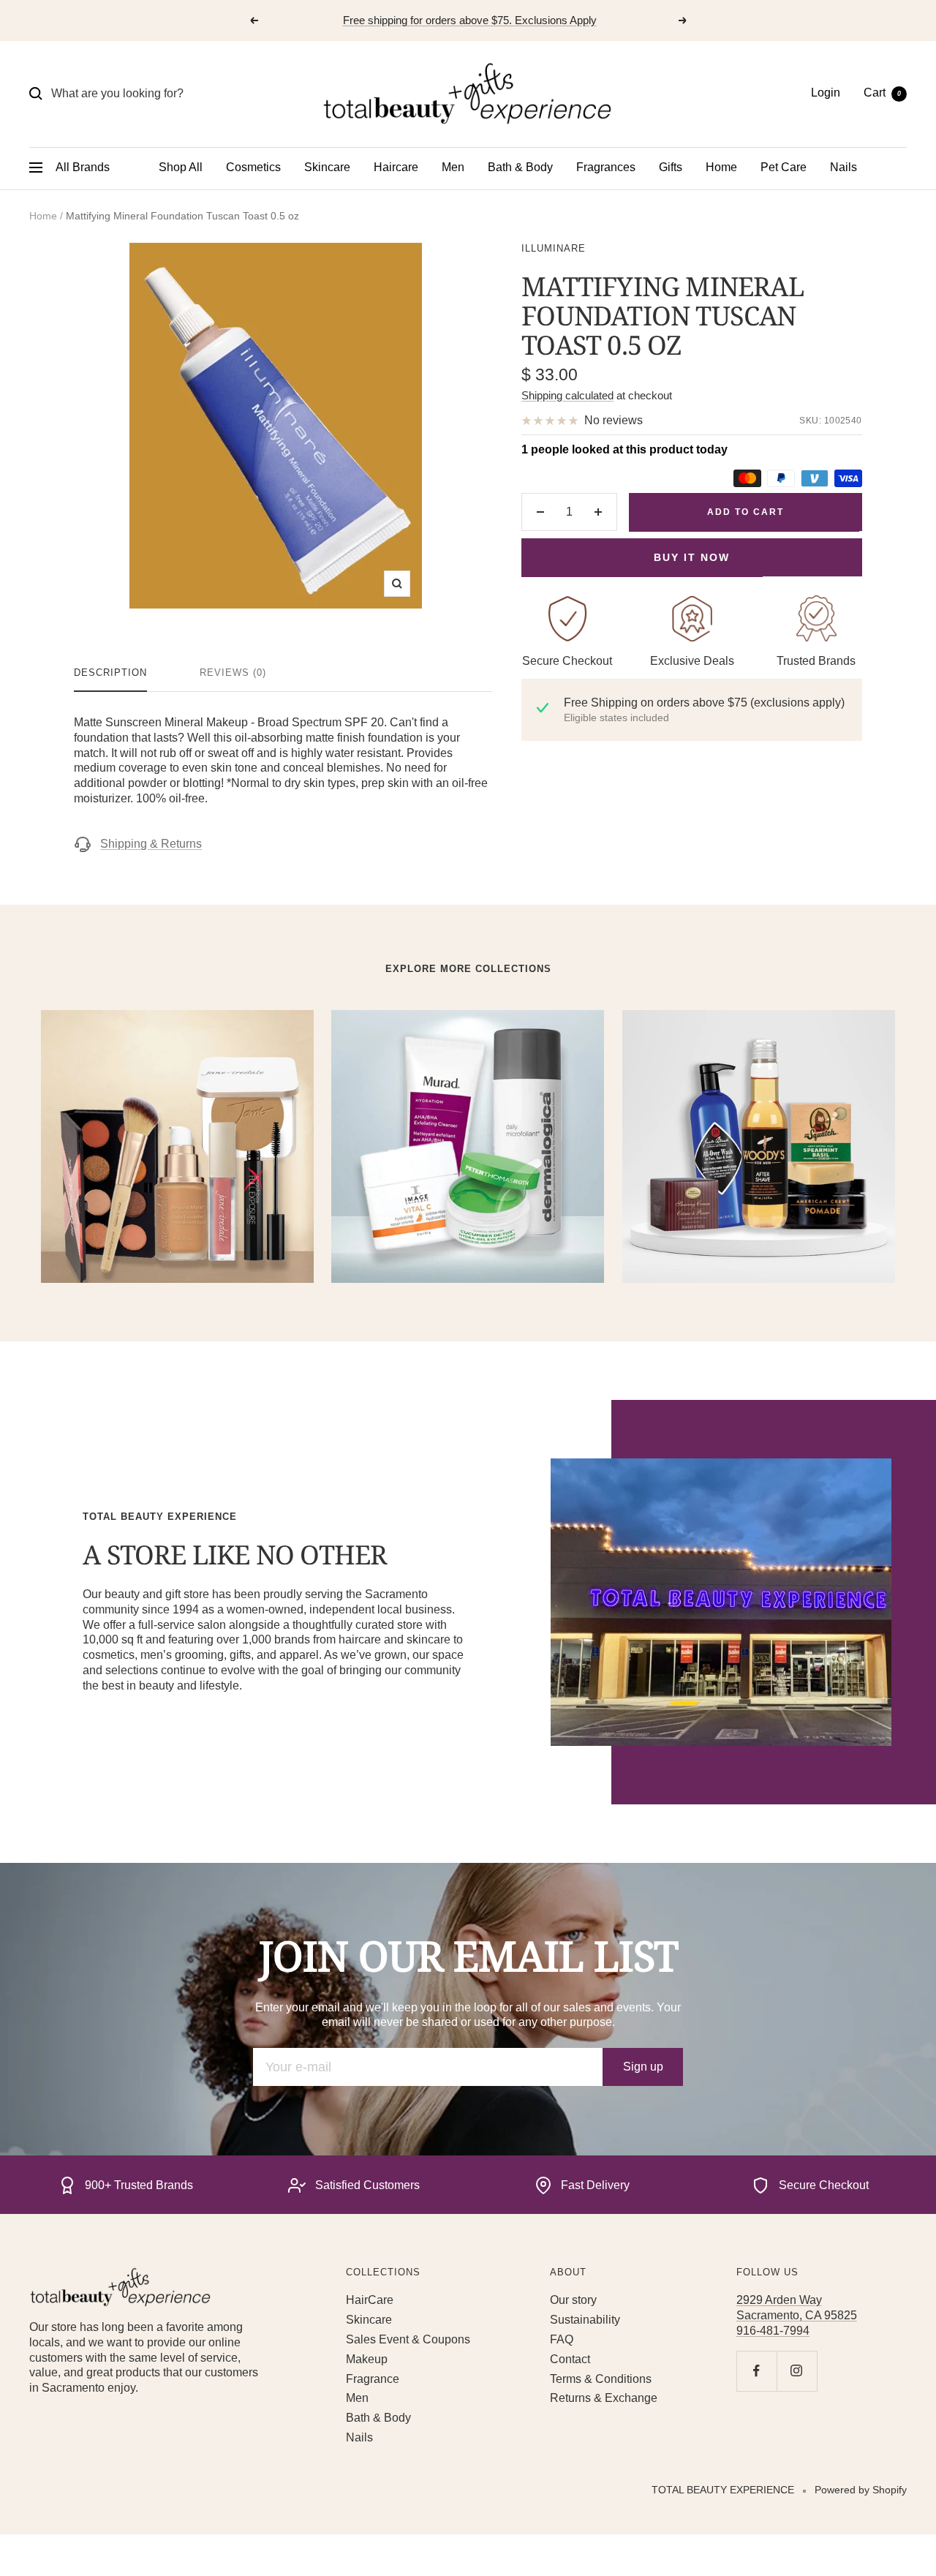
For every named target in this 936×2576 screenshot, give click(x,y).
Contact (570, 2359)
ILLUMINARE (554, 248)
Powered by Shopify (861, 2490)
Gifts (671, 167)
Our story (573, 2300)
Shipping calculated (567, 395)
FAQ (562, 2339)
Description (110, 673)
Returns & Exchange (604, 2398)
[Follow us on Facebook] (756, 2371)
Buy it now (692, 557)
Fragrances (606, 167)
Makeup (367, 2359)
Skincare (327, 167)
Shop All (181, 167)
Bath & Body (520, 167)
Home (721, 167)
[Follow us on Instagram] (797, 2371)
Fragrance (373, 2379)
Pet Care (784, 167)
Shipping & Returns (151, 844)
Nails (843, 167)
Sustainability (585, 2320)
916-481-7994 (773, 2331)
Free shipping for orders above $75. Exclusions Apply (470, 20)
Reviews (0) (233, 673)
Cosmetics (253, 167)
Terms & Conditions (601, 2379)
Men (453, 167)
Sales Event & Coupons (408, 2339)
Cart (882, 93)
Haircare (396, 167)
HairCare (370, 2300)
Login (826, 93)
